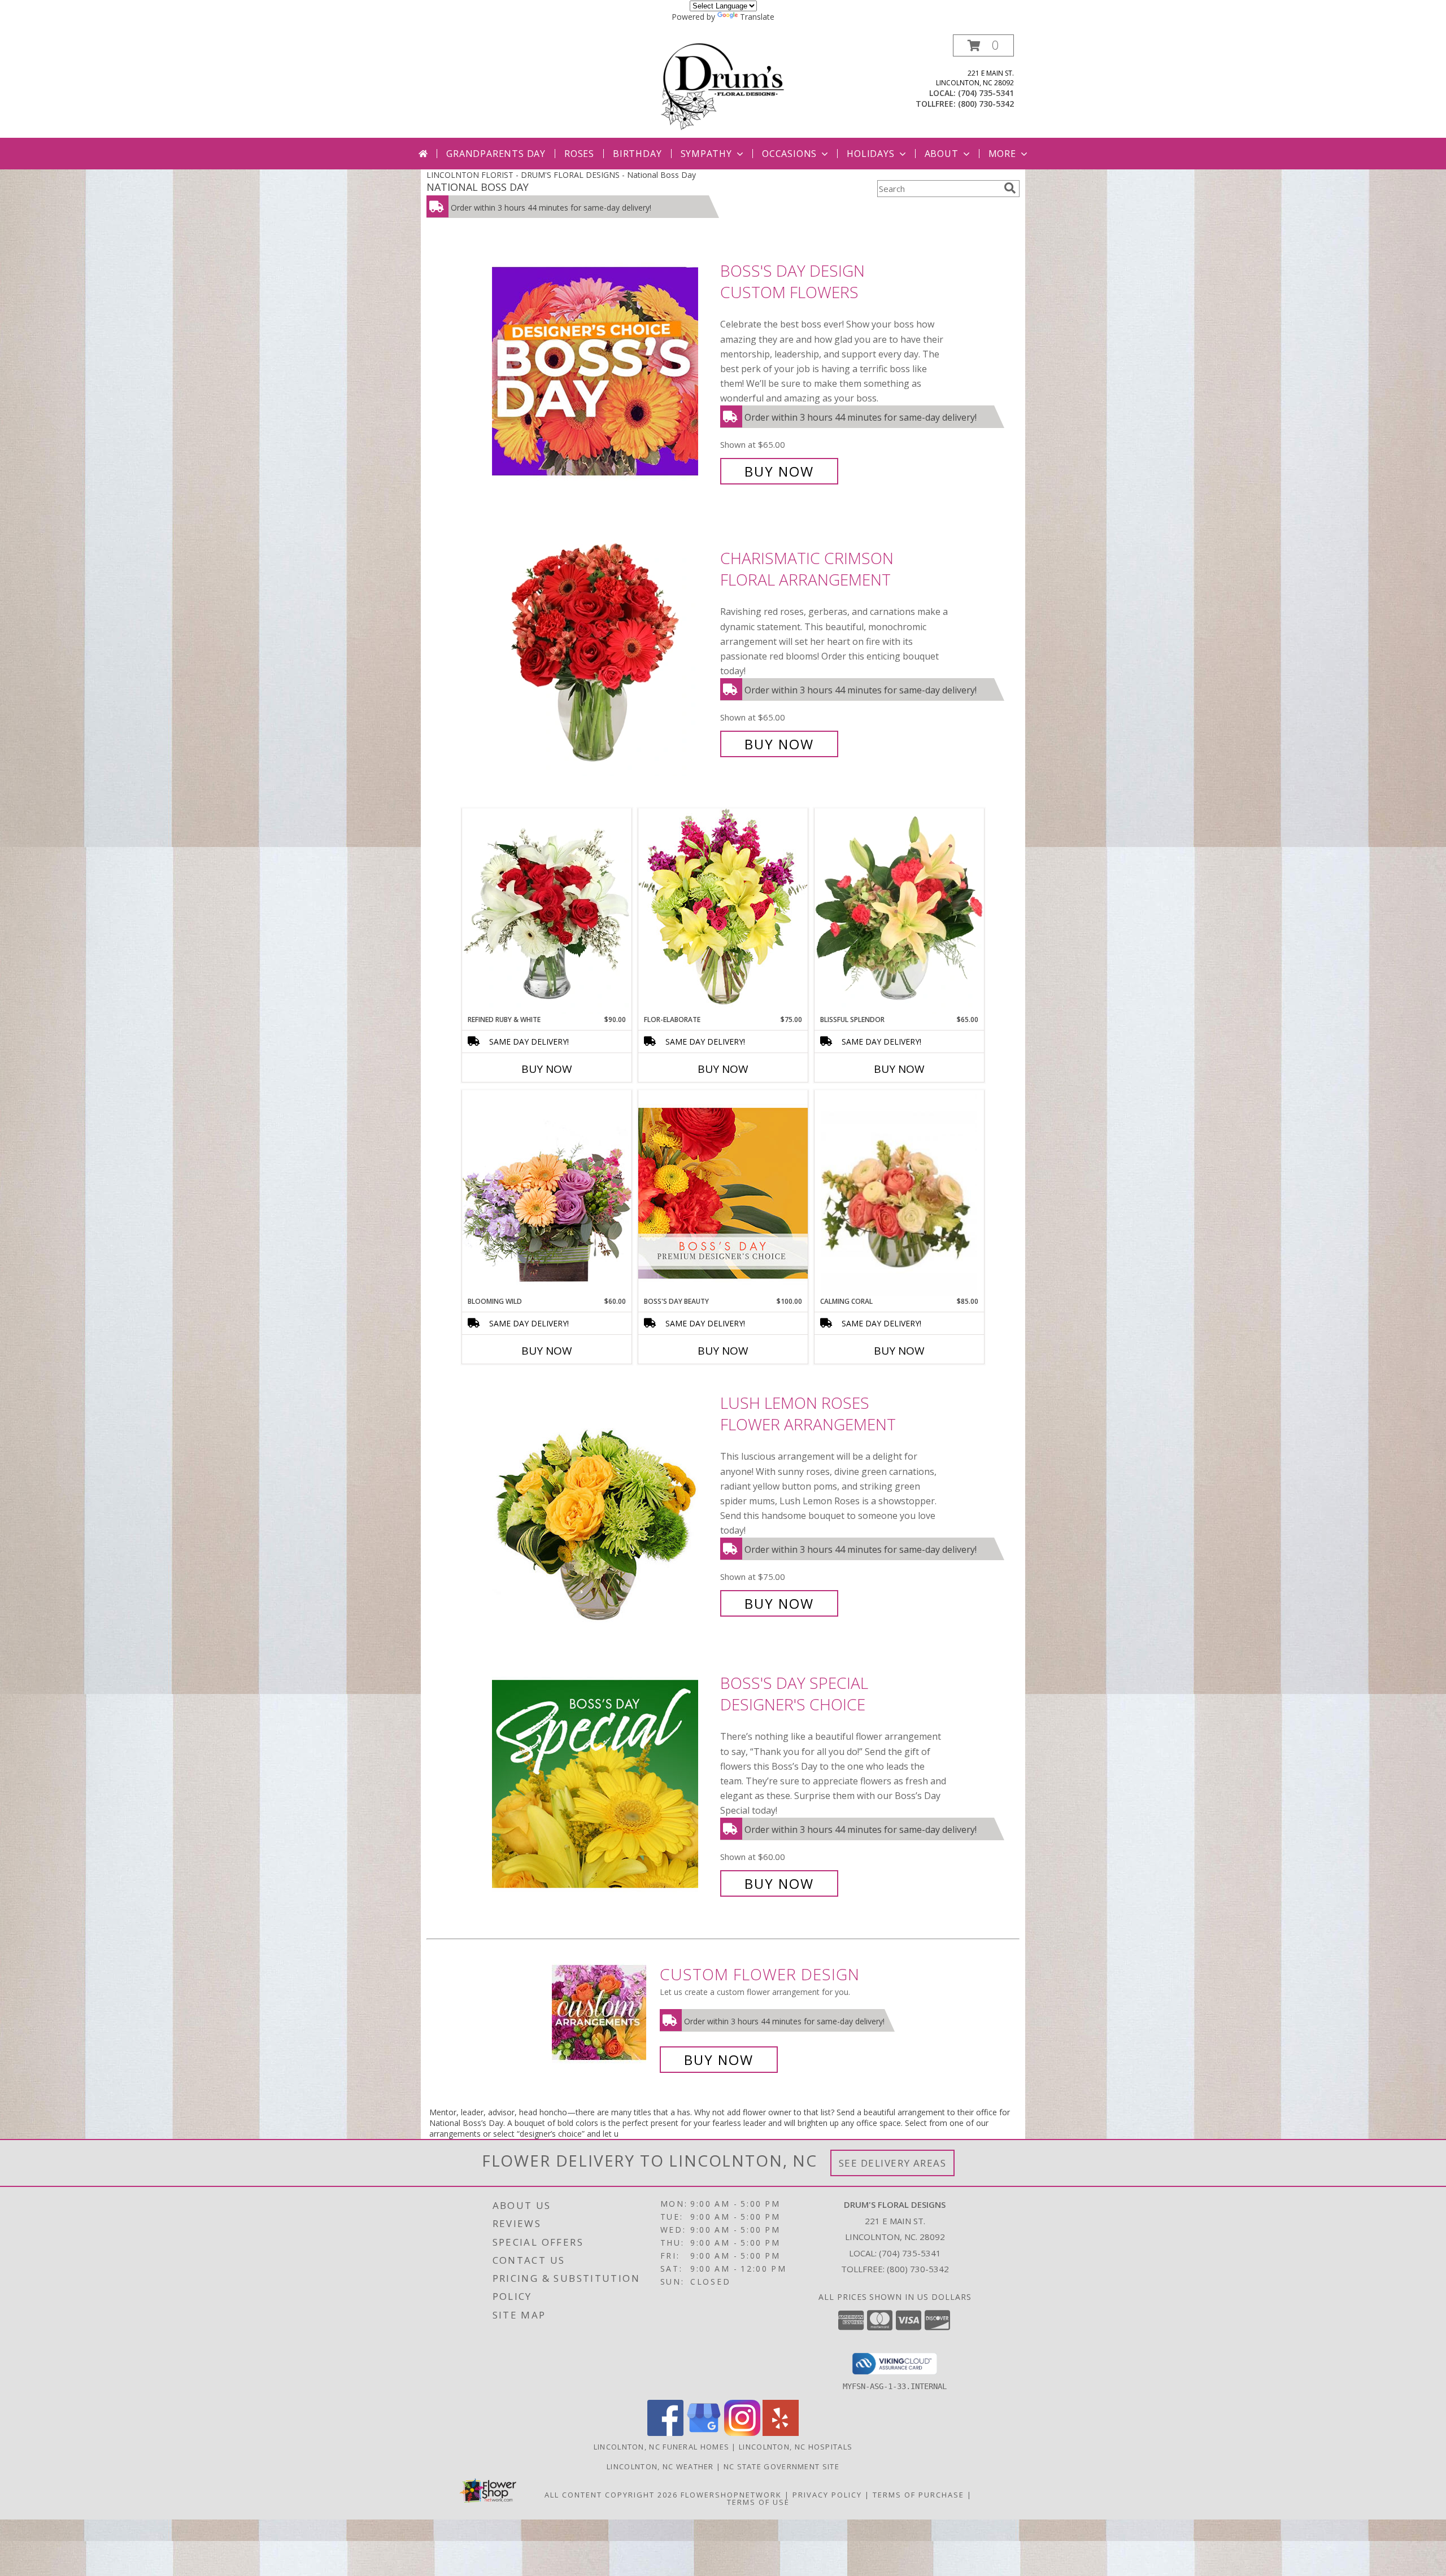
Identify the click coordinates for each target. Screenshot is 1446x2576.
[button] (983, 45)
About (942, 154)
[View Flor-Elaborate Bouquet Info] (723, 911)
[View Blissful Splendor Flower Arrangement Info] (899, 911)
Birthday (637, 154)
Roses (579, 154)
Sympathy (706, 154)
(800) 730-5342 (986, 104)
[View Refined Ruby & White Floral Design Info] (547, 911)
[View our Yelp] (781, 2433)
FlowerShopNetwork (731, 2495)
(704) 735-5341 (986, 93)
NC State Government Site (781, 2466)
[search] (1010, 188)
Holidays (870, 154)
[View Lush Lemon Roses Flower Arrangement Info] (603, 1503)
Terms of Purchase (918, 2495)
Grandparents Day (496, 154)
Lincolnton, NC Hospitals (796, 2447)
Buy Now (779, 471)
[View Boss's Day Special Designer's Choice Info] (603, 1783)
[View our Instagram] (742, 2433)
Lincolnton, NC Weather (660, 2466)
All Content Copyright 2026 (611, 2495)
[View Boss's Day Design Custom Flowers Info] (603, 371)
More (1002, 154)
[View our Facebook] (665, 2433)
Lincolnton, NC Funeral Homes (661, 2447)
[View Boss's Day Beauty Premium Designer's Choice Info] (723, 1193)
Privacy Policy (827, 2495)
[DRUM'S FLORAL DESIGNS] (723, 86)
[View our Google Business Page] (704, 2433)
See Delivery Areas (893, 2163)
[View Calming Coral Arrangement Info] (899, 1193)
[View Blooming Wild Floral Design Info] (547, 1193)
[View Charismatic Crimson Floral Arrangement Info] (603, 651)
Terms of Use (758, 2502)
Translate (757, 17)
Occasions (789, 154)
